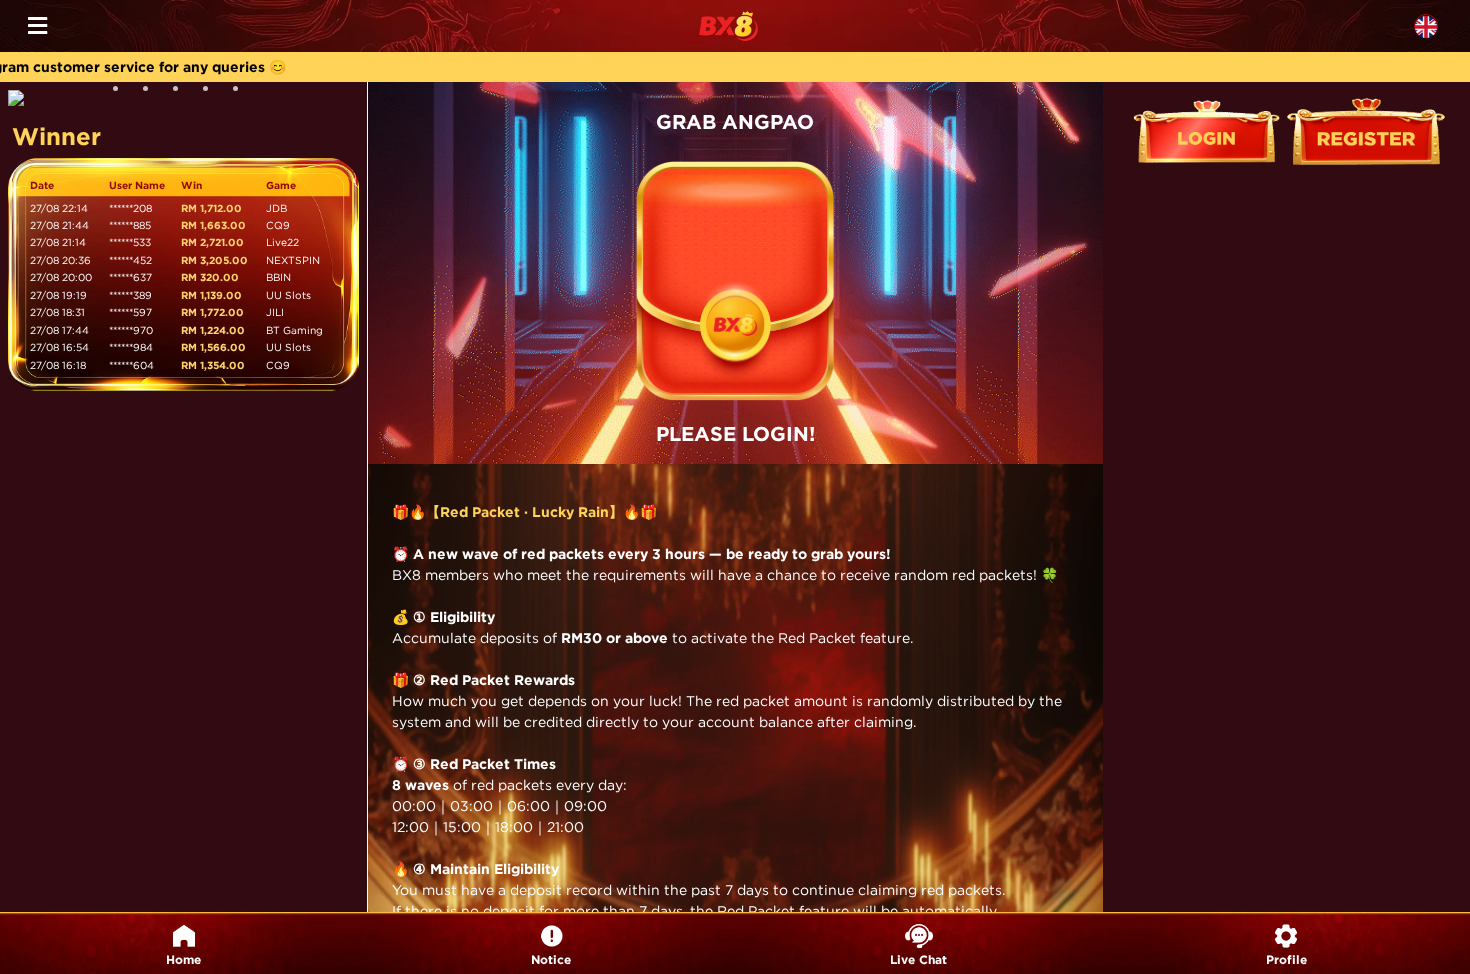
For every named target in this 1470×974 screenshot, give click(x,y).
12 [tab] (123, 96)
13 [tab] (153, 96)
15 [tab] (213, 96)
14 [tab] (183, 96)
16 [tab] (243, 96)
